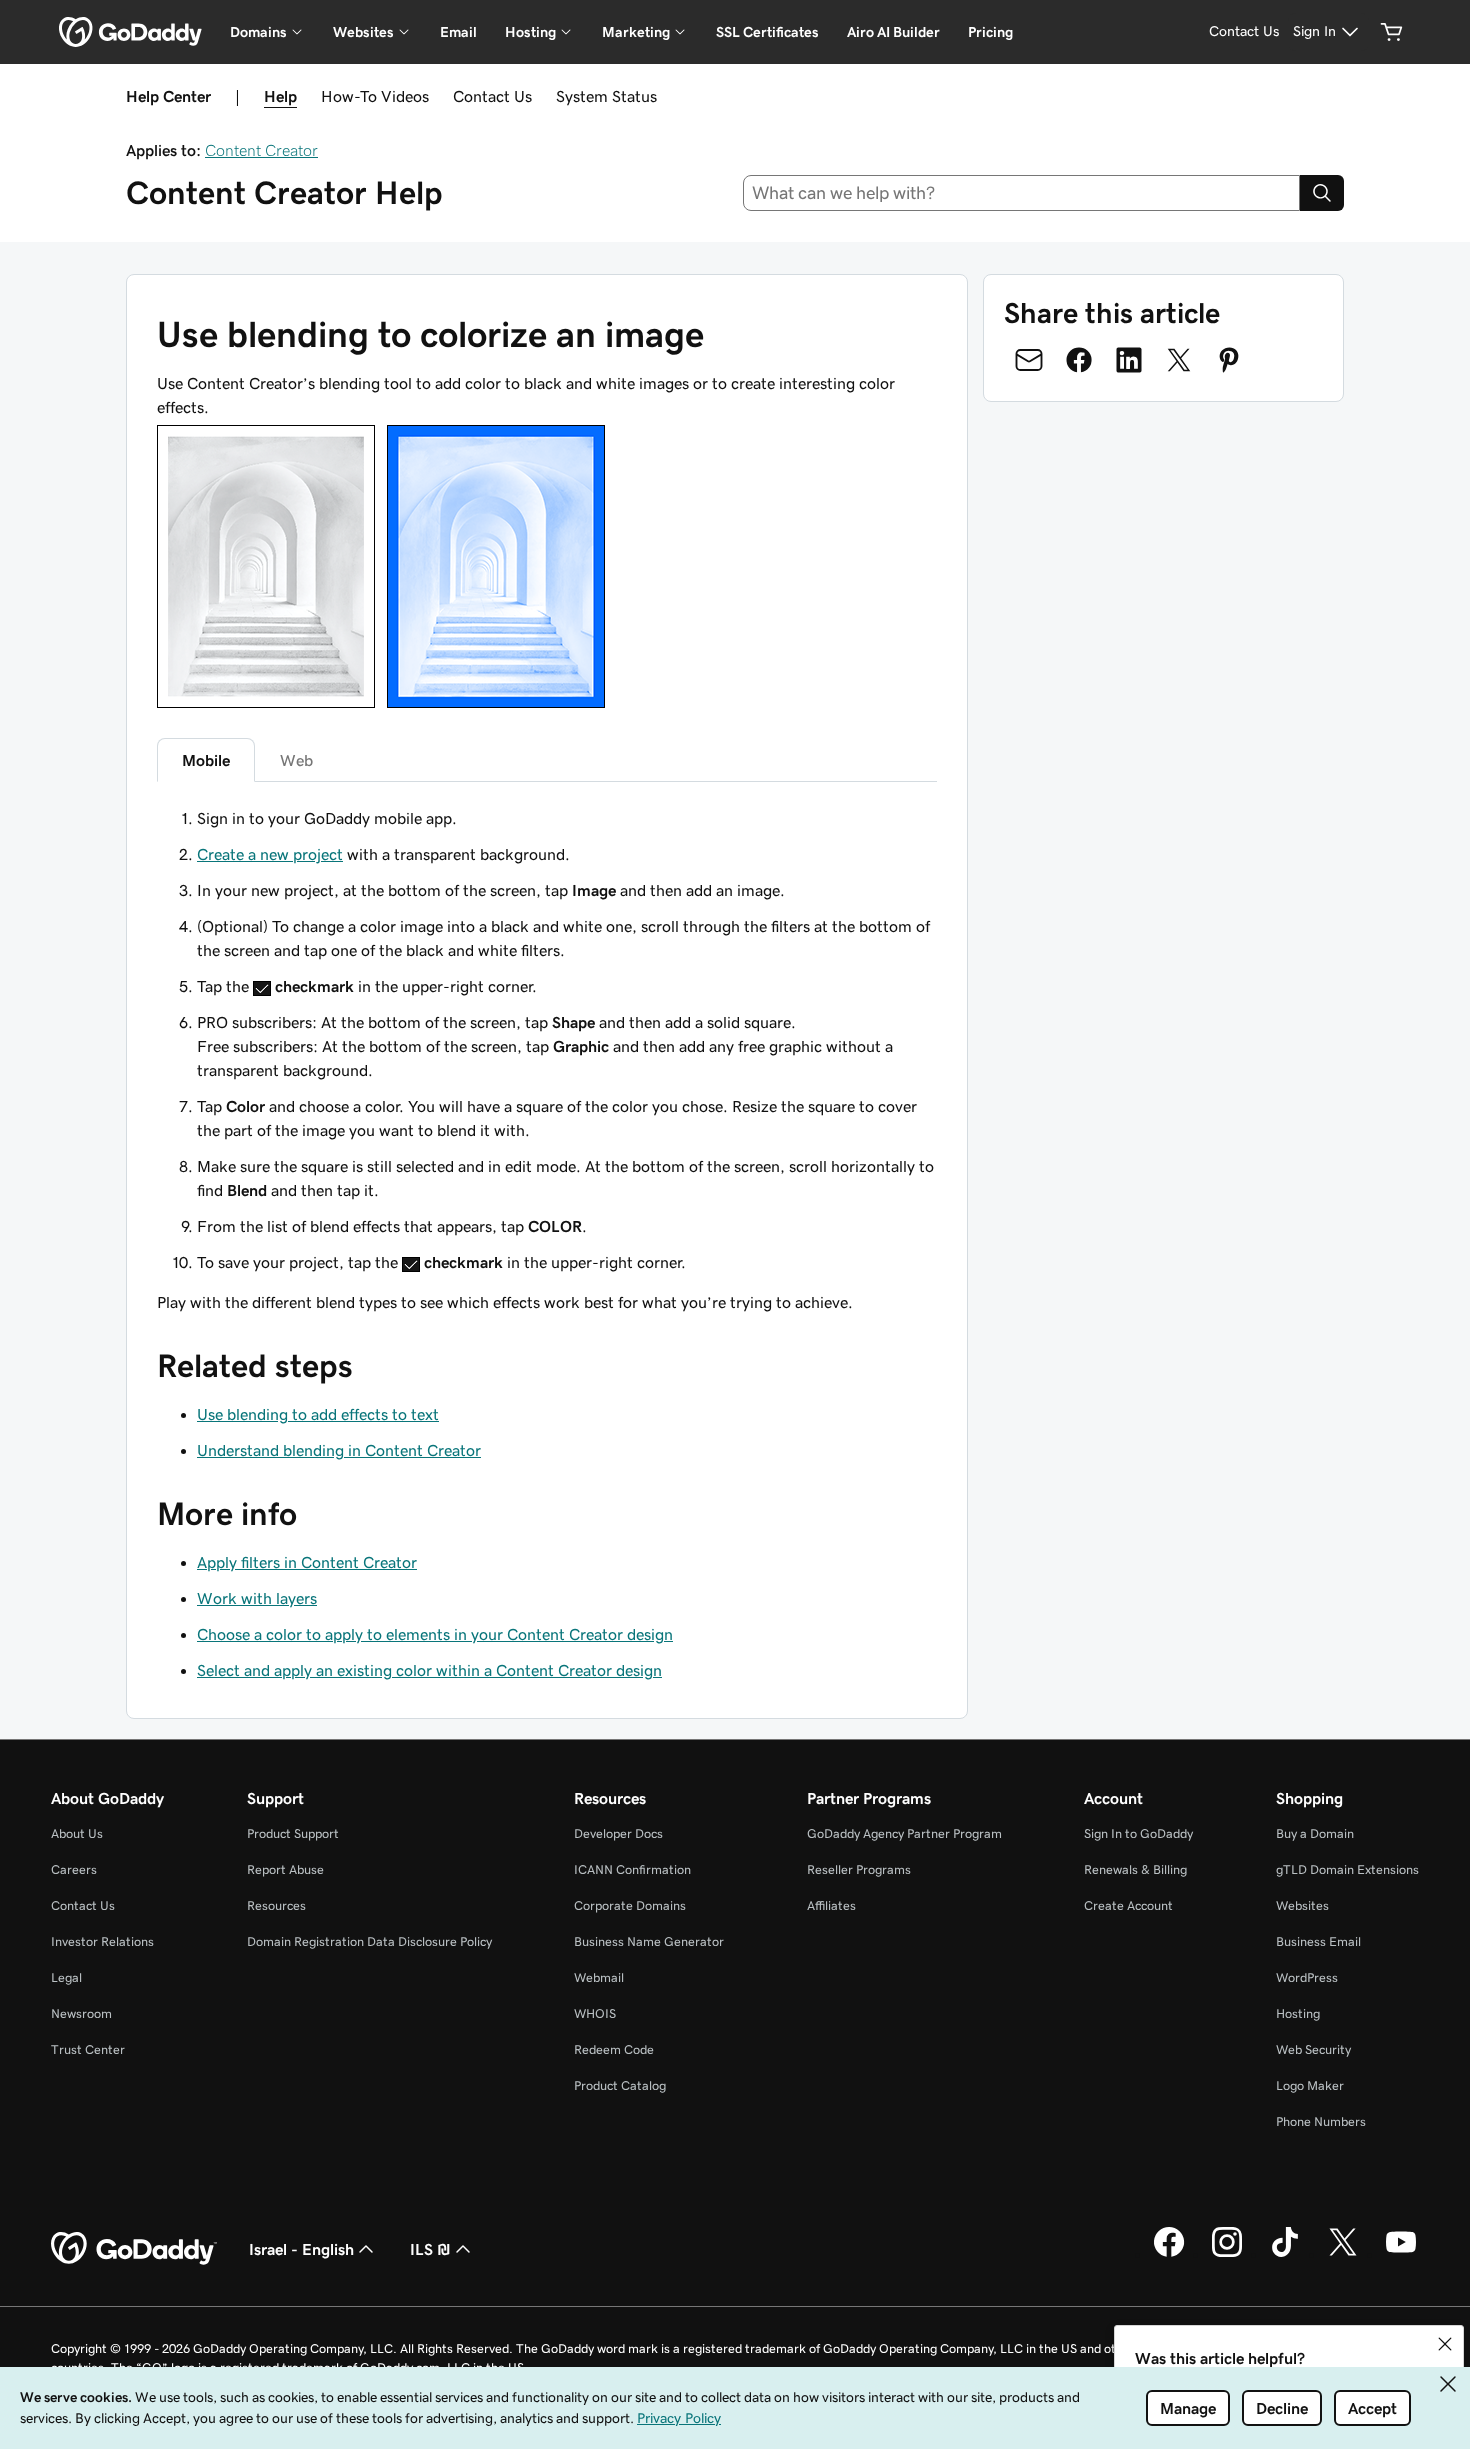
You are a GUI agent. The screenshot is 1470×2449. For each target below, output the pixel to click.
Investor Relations (102, 1941)
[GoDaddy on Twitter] (1343, 2254)
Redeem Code (614, 2049)
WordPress (1307, 1977)
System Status (606, 96)
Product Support (293, 1833)
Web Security (1313, 2049)
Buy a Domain (1315, 1833)
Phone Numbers (1321, 2121)
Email (458, 32)
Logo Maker (1310, 2085)
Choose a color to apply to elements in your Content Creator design (435, 1634)
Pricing (990, 32)
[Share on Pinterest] (1229, 360)
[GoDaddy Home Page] (134, 2249)
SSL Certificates (767, 32)
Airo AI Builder (893, 32)
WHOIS (595, 2013)
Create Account (1128, 1905)
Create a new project (270, 854)
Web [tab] (296, 760)
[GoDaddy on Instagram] (1227, 2254)
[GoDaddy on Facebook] (1169, 2254)
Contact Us (492, 96)
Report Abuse (285, 1869)
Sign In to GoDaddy (1138, 1833)
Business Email (1318, 1941)
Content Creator (261, 150)
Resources (276, 1905)
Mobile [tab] (206, 760)
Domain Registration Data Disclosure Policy (369, 1941)
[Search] (1322, 193)
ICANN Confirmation (632, 1869)
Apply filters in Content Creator (307, 1562)
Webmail (599, 1977)
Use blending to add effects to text (318, 1414)
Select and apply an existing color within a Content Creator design (429, 1670)
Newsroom (81, 2013)
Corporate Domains (630, 1905)
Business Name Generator (649, 1941)
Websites (1302, 1905)
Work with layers (257, 1598)
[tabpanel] (547, 1040)
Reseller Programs (859, 1869)
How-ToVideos (375, 96)
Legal (66, 1977)
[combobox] (1022, 193)
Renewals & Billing (1135, 1869)
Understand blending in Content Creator (339, 1450)
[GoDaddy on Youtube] (1401, 2254)
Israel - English (301, 2249)
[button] (1445, 2344)
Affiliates (831, 1905)
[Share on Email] (1029, 360)
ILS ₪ (430, 2249)
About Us (77, 1833)
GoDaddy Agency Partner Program (904, 1833)
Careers (74, 1869)
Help (280, 96)
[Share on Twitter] (1179, 360)
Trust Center (88, 2049)
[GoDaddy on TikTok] (1285, 2254)
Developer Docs (618, 1833)
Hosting (1298, 2013)
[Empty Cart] (1392, 32)
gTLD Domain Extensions (1347, 1869)
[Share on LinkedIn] (1129, 360)
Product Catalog (620, 2085)
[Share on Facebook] (1079, 360)
